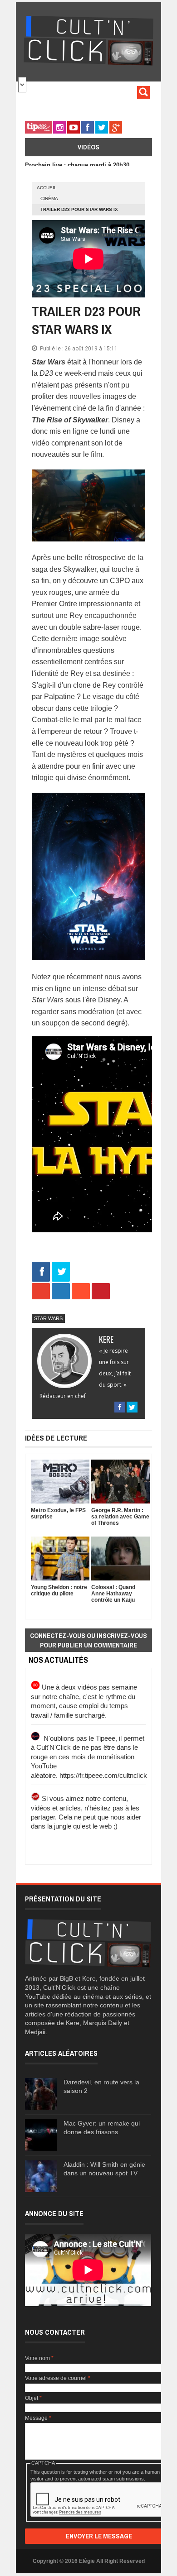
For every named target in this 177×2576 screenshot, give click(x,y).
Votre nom (39, 2358)
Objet (33, 2398)
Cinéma (49, 199)
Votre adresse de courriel (58, 2378)
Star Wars (48, 1318)
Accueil (47, 188)
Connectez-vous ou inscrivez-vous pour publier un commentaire (88, 1640)
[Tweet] (61, 1272)
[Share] (41, 1272)
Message (38, 2418)
